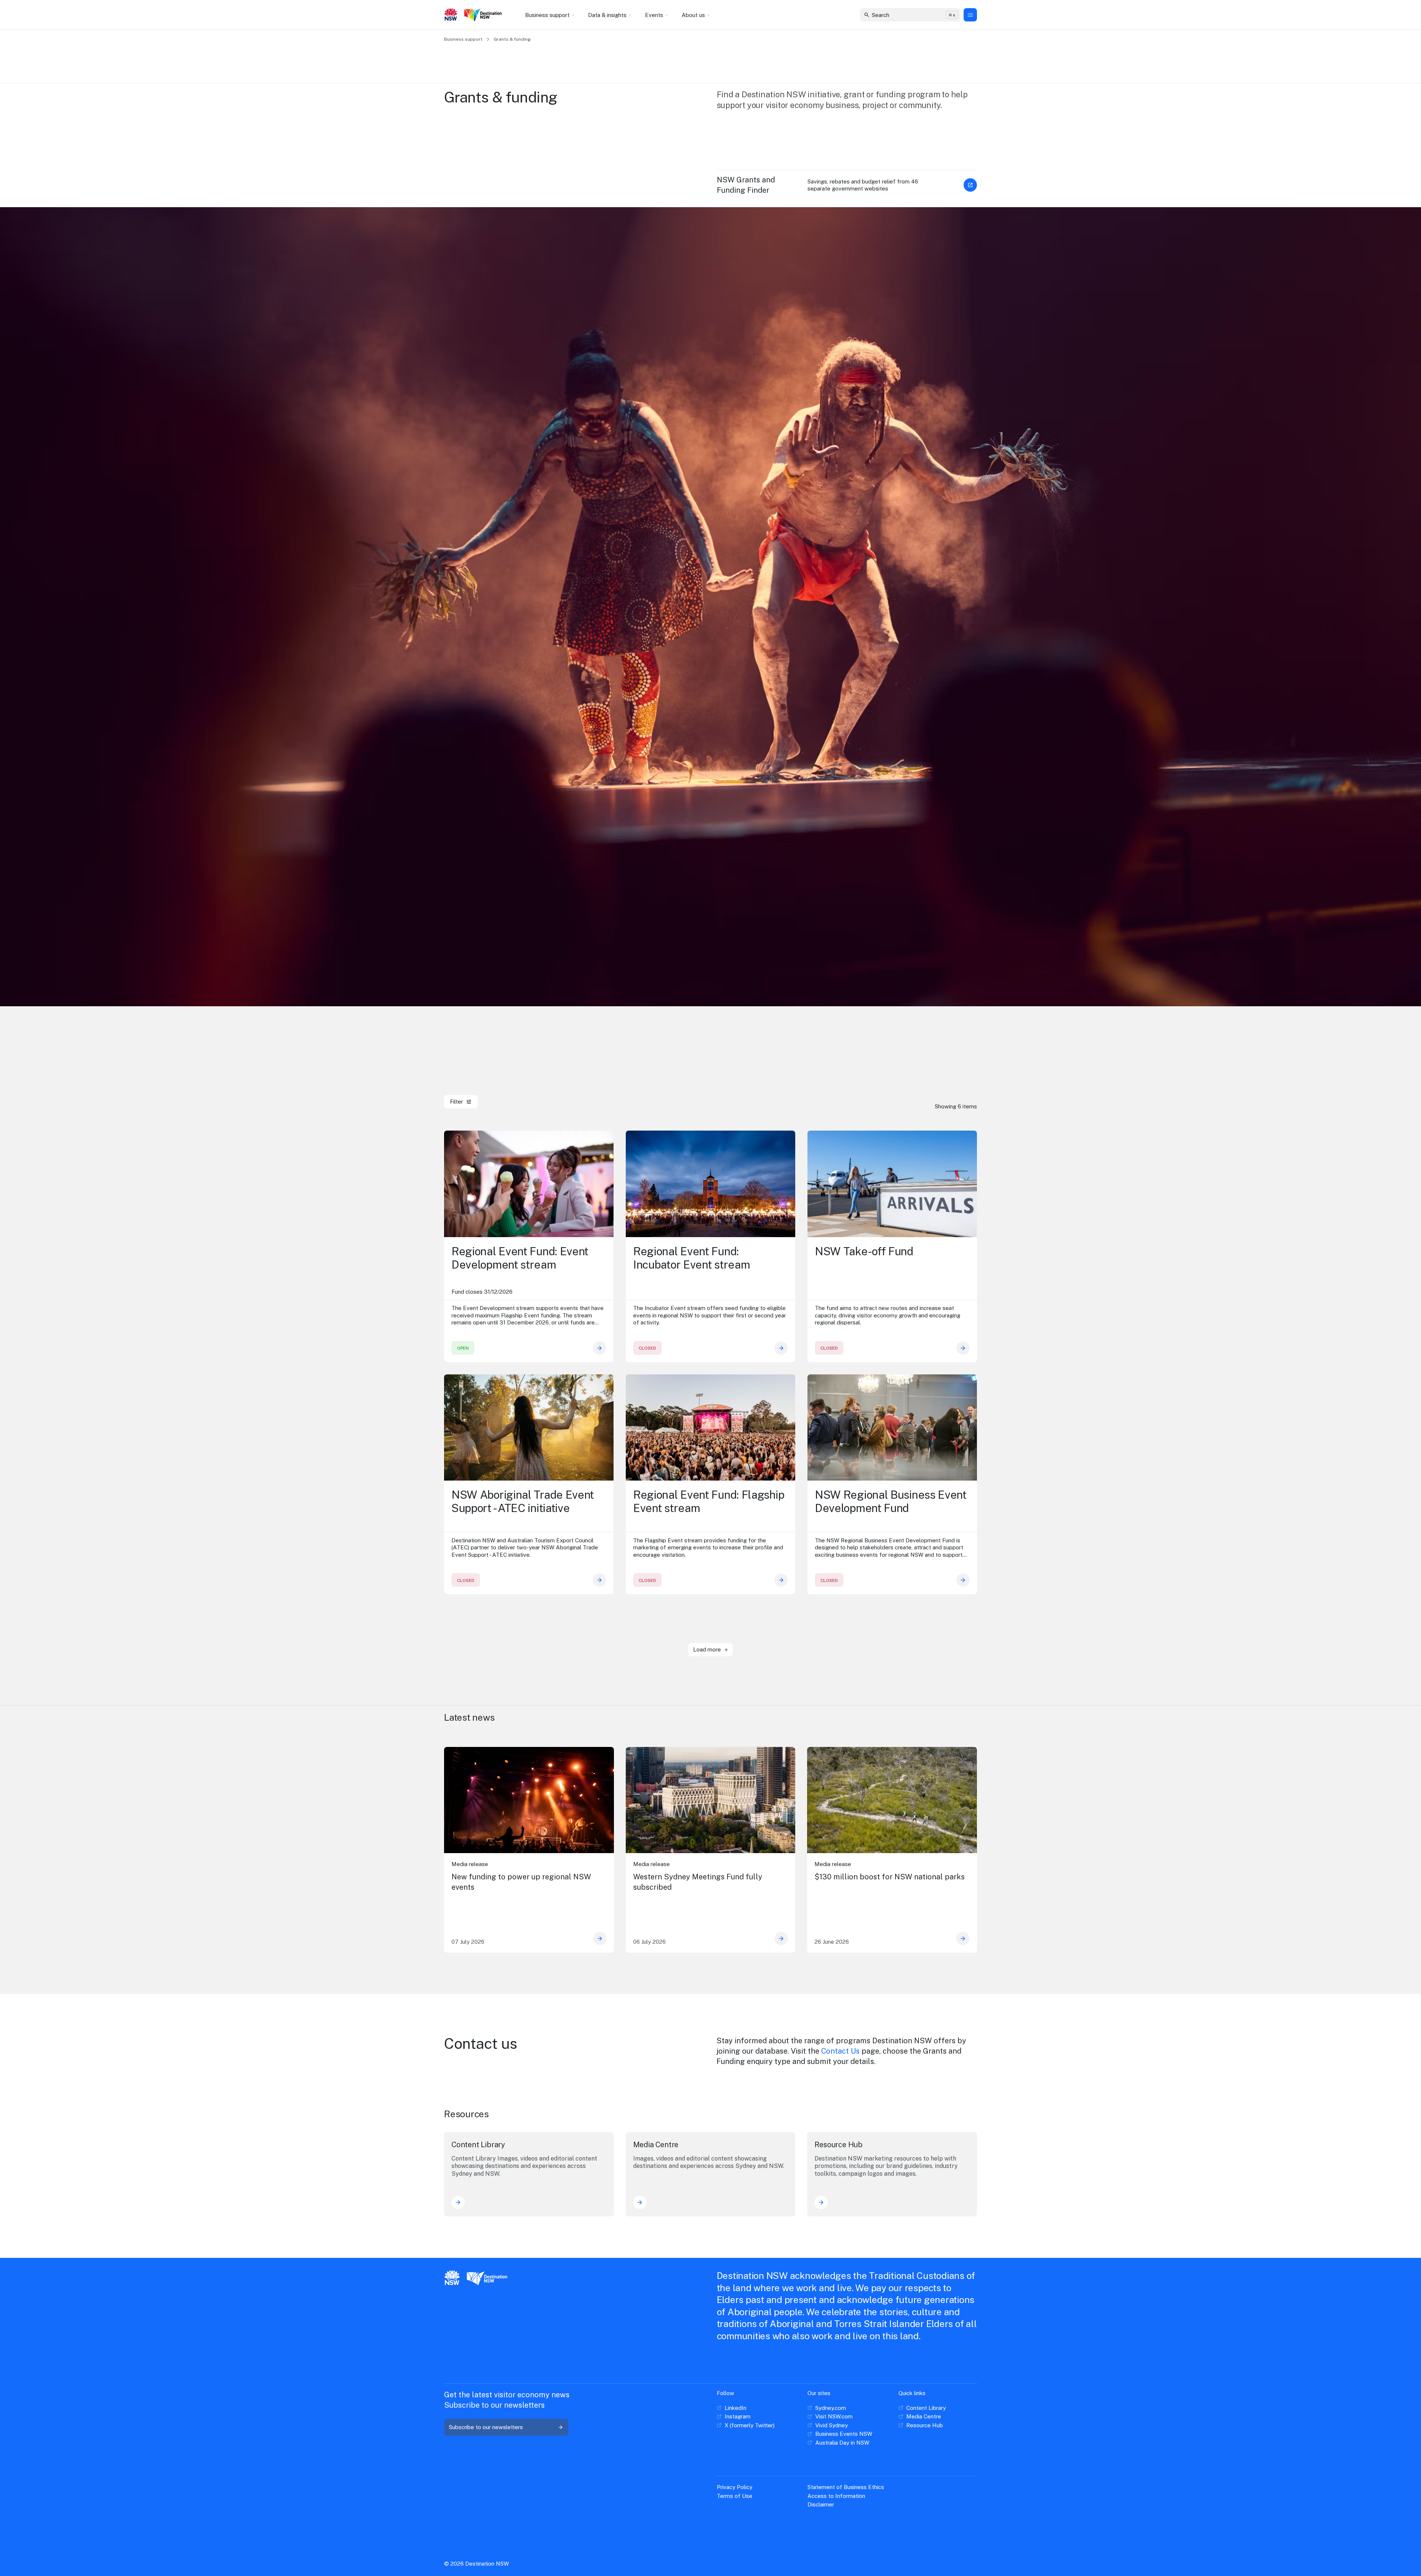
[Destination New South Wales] (484, 15)
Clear (949, 15)
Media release (470, 1864)
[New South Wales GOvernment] (451, 15)
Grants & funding (512, 39)
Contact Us (840, 2051)
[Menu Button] (970, 15)
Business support (463, 39)
